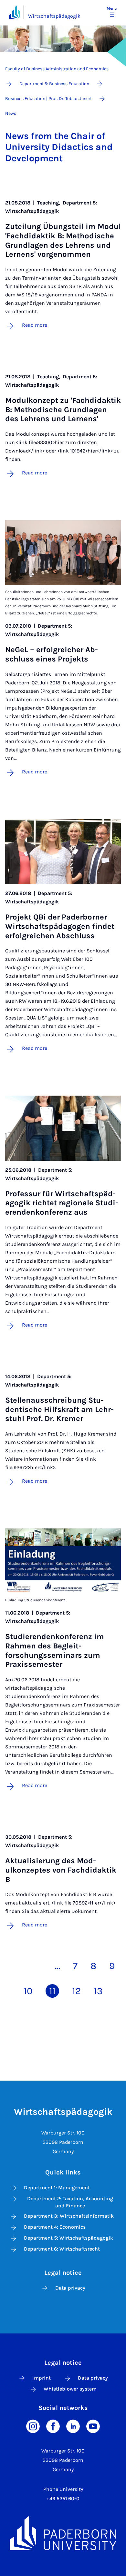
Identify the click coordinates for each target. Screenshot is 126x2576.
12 (76, 1991)
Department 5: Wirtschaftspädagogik (68, 2238)
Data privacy (70, 2288)
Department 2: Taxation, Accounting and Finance (70, 2202)
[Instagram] (33, 2426)
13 (98, 1991)
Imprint (42, 2378)
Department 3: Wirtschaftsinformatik (69, 2216)
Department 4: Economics (55, 2227)
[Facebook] (53, 2426)
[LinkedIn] (73, 2426)
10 (28, 1991)
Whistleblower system (70, 2389)
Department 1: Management (57, 2188)
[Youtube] (93, 2426)
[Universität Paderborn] (63, 2533)
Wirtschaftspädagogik (54, 16)
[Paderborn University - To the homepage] (14, 12)
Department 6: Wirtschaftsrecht (62, 2249)
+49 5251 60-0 (63, 2498)
